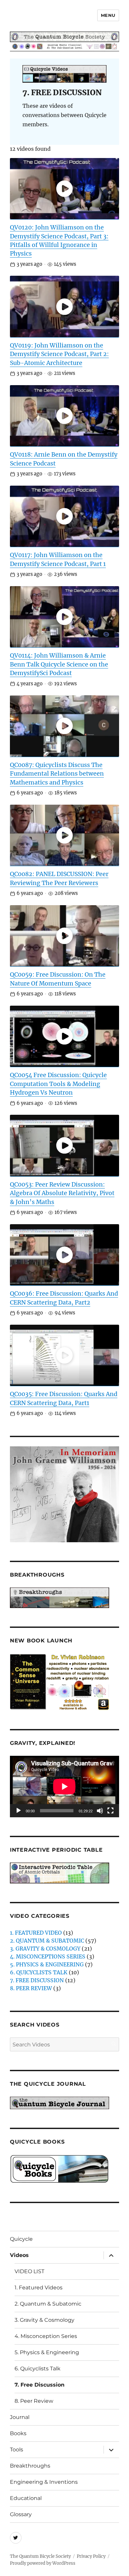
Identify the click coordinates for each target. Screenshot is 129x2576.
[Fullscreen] (110, 1811)
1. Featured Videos (39, 2288)
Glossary (21, 2514)
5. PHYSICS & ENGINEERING (47, 1964)
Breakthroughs (30, 2466)
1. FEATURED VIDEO (36, 1933)
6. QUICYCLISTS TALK (39, 1972)
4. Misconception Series (46, 2336)
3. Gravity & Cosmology (44, 2320)
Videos (19, 2255)
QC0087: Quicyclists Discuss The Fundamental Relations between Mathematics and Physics (57, 774)
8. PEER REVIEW (31, 1988)
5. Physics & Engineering (47, 2352)
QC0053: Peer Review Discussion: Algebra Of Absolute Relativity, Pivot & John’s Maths (62, 1193)
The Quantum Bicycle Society (40, 2556)
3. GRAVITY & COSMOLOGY (45, 1949)
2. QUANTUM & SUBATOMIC (47, 1941)
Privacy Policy (91, 2556)
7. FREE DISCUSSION (37, 1980)
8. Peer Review (34, 2401)
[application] (64, 1787)
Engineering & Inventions (44, 2482)
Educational (26, 2498)
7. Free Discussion (40, 2385)
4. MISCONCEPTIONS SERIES (48, 1956)
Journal (20, 2417)
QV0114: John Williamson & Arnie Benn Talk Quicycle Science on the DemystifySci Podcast (59, 664)
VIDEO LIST (29, 2271)
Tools (17, 2450)
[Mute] (100, 1811)
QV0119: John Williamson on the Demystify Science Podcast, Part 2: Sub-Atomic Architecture (59, 354)
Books (18, 2433)
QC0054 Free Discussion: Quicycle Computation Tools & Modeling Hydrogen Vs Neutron (58, 1084)
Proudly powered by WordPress (43, 2563)
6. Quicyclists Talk (38, 2369)
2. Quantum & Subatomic (48, 2304)
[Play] (19, 1811)
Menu (108, 15)
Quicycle (21, 2239)
